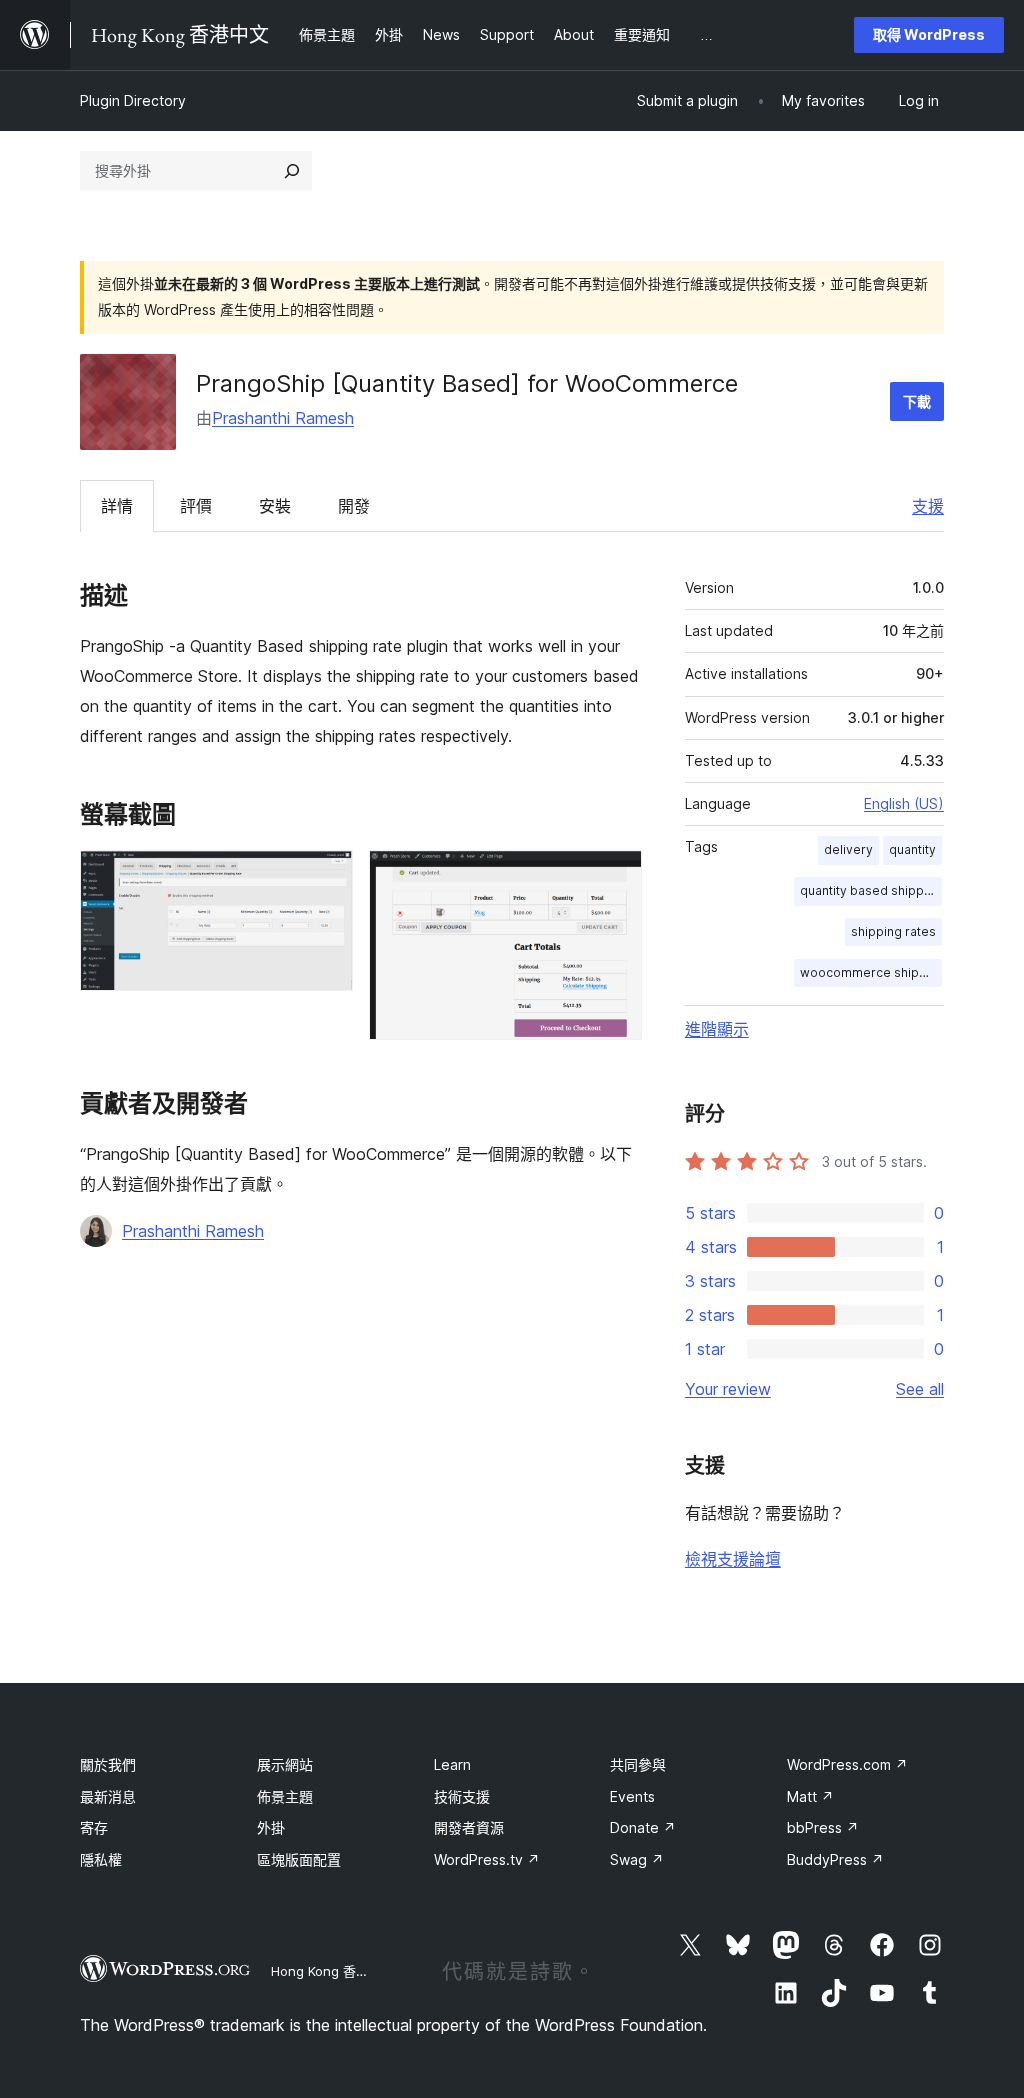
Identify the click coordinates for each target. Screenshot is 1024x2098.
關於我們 (108, 1764)
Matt (810, 1796)
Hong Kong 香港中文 (333, 1971)
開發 (354, 506)
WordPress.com (847, 1764)
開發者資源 (469, 1827)
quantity (912, 849)
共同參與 (638, 1764)
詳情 (117, 506)
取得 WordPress (929, 34)
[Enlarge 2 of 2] (615, 877)
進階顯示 (717, 1029)
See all (920, 1389)
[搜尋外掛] (292, 171)
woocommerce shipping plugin (871, 972)
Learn (452, 1764)
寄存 (94, 1827)
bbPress (823, 1827)
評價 (196, 506)
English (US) (904, 803)
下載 (917, 401)
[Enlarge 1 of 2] (326, 877)
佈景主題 (285, 1796)
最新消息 (108, 1796)
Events (632, 1796)
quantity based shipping (871, 890)
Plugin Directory (133, 100)
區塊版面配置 (299, 1859)
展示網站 (285, 1764)
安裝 (275, 506)
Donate (643, 1827)
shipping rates (893, 931)
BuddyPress (835, 1859)
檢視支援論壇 (733, 1559)
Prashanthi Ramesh (283, 418)
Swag (637, 1859)
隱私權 (101, 1859)
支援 (928, 506)
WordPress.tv (487, 1859)
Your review (728, 1389)
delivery (848, 849)
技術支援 (462, 1796)
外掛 (271, 1827)
